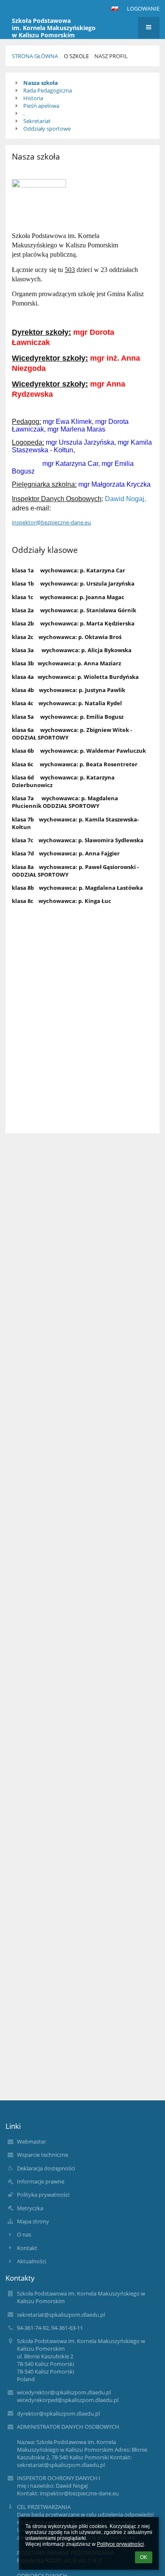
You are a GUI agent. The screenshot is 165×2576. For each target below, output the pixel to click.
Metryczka (30, 2208)
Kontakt (27, 2248)
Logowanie (143, 8)
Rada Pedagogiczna (48, 90)
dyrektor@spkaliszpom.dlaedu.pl (58, 2413)
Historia (33, 98)
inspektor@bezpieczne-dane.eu (51, 522)
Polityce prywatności (120, 2544)
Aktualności (32, 2261)
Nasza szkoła (41, 83)
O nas (24, 2234)
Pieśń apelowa (41, 106)
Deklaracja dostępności (46, 2168)
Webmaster (32, 2142)
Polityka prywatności (43, 2195)
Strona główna (35, 56)
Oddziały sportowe (47, 129)
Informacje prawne (41, 2181)
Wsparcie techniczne (43, 2155)
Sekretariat (37, 121)
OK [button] (144, 2557)
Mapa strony (33, 2221)
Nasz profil (111, 56)
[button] (115, 8)
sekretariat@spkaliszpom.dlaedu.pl (61, 2315)
